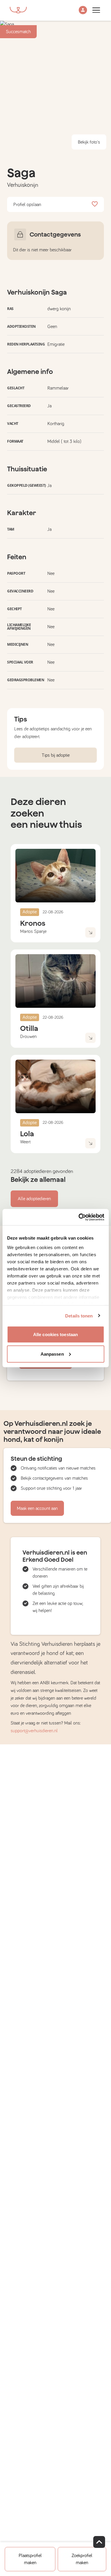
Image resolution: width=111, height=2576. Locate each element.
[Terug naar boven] (99, 2542)
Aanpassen (52, 1354)
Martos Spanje (33, 931)
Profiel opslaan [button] (27, 205)
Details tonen (79, 1316)
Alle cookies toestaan (55, 1334)
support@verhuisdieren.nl (34, 1731)
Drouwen (28, 1036)
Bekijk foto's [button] (89, 142)
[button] (83, 11)
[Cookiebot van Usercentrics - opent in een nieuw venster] (79, 1217)
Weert (25, 1142)
